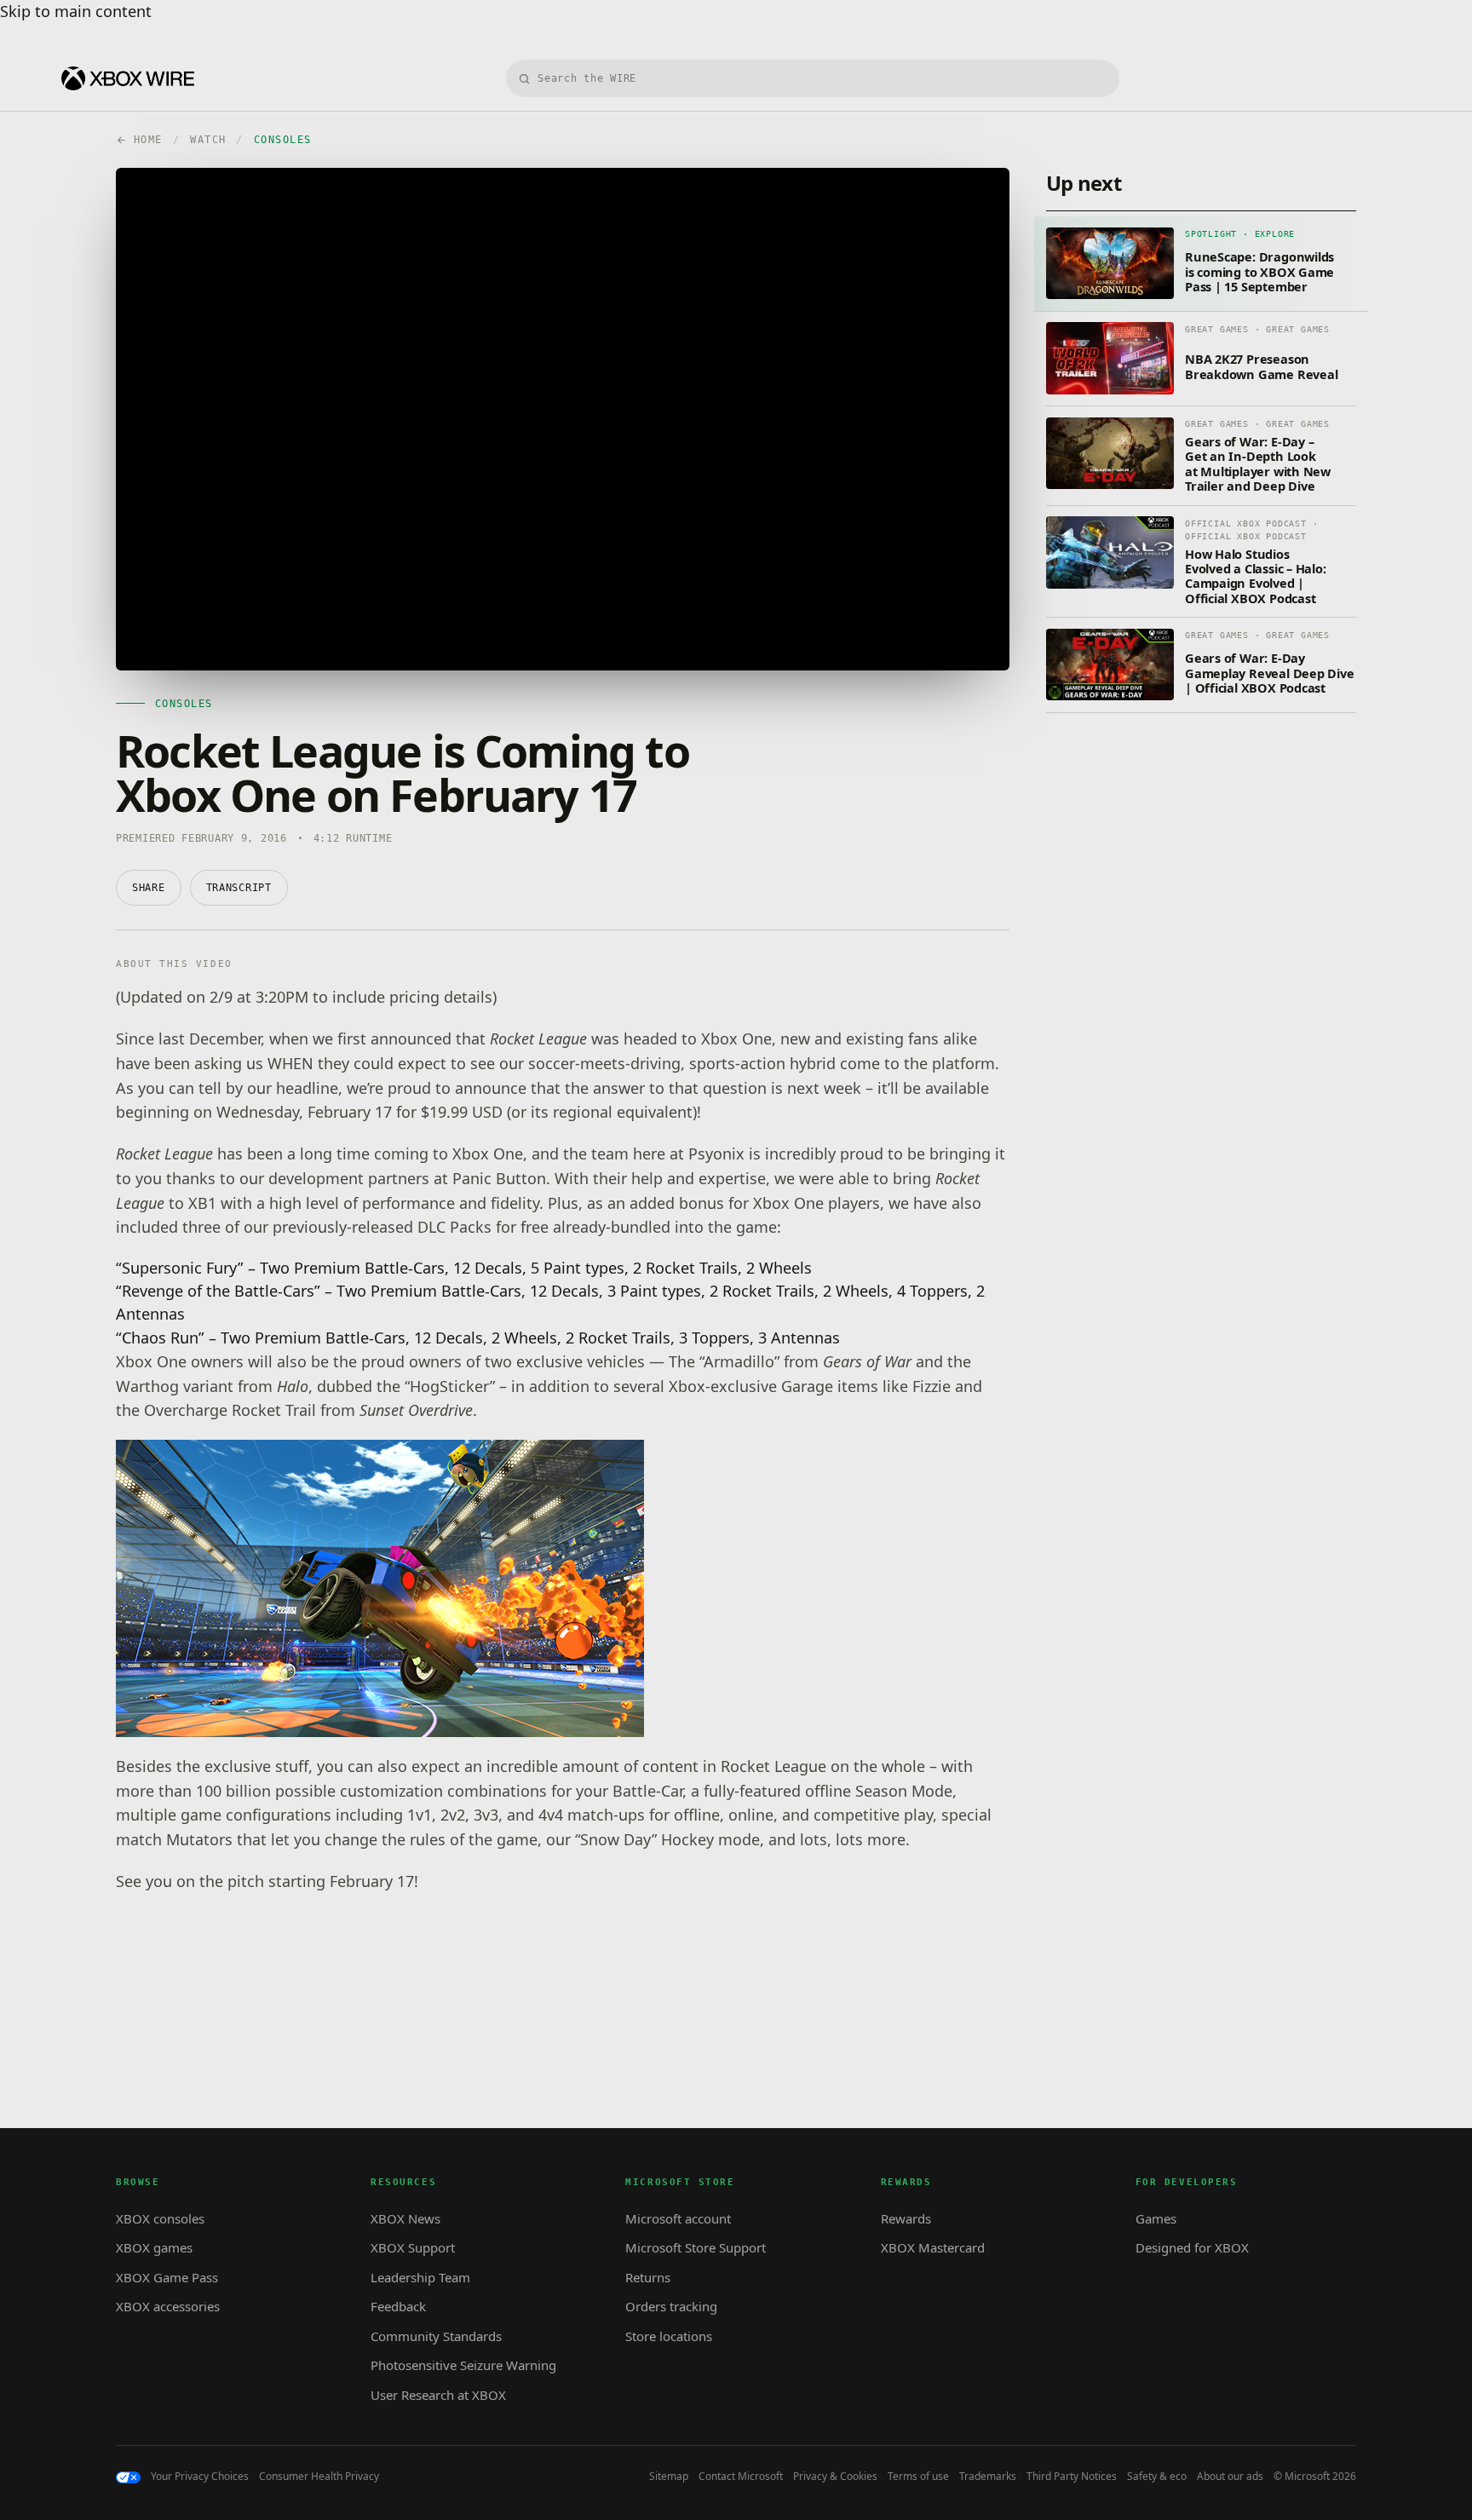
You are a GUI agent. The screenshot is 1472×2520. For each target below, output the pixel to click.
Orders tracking (671, 2306)
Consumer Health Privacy (319, 2477)
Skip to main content (76, 11)
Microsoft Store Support (696, 2247)
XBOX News (405, 2218)
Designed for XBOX (1192, 2247)
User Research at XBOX (438, 2395)
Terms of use (918, 2477)
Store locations (669, 2336)
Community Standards (436, 2336)
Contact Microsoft (741, 2477)
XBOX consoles (160, 2218)
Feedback (398, 2306)
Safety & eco (1157, 2477)
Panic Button (499, 1178)
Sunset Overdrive (416, 1410)
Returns (648, 2277)
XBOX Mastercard (933, 2247)
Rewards (906, 2218)
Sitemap (669, 2477)
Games (1156, 2218)
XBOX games (154, 2247)
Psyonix (716, 1154)
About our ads (1230, 2477)
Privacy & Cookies (835, 2477)
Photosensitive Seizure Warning (463, 2365)
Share (149, 888)
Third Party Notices (1072, 2477)
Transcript (239, 888)
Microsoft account (678, 2218)
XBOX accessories (168, 2306)
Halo (293, 1386)
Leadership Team (420, 2277)
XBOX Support (413, 2247)
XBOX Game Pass (167, 2277)
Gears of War (867, 1361)
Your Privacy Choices (200, 2477)
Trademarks (988, 2477)
